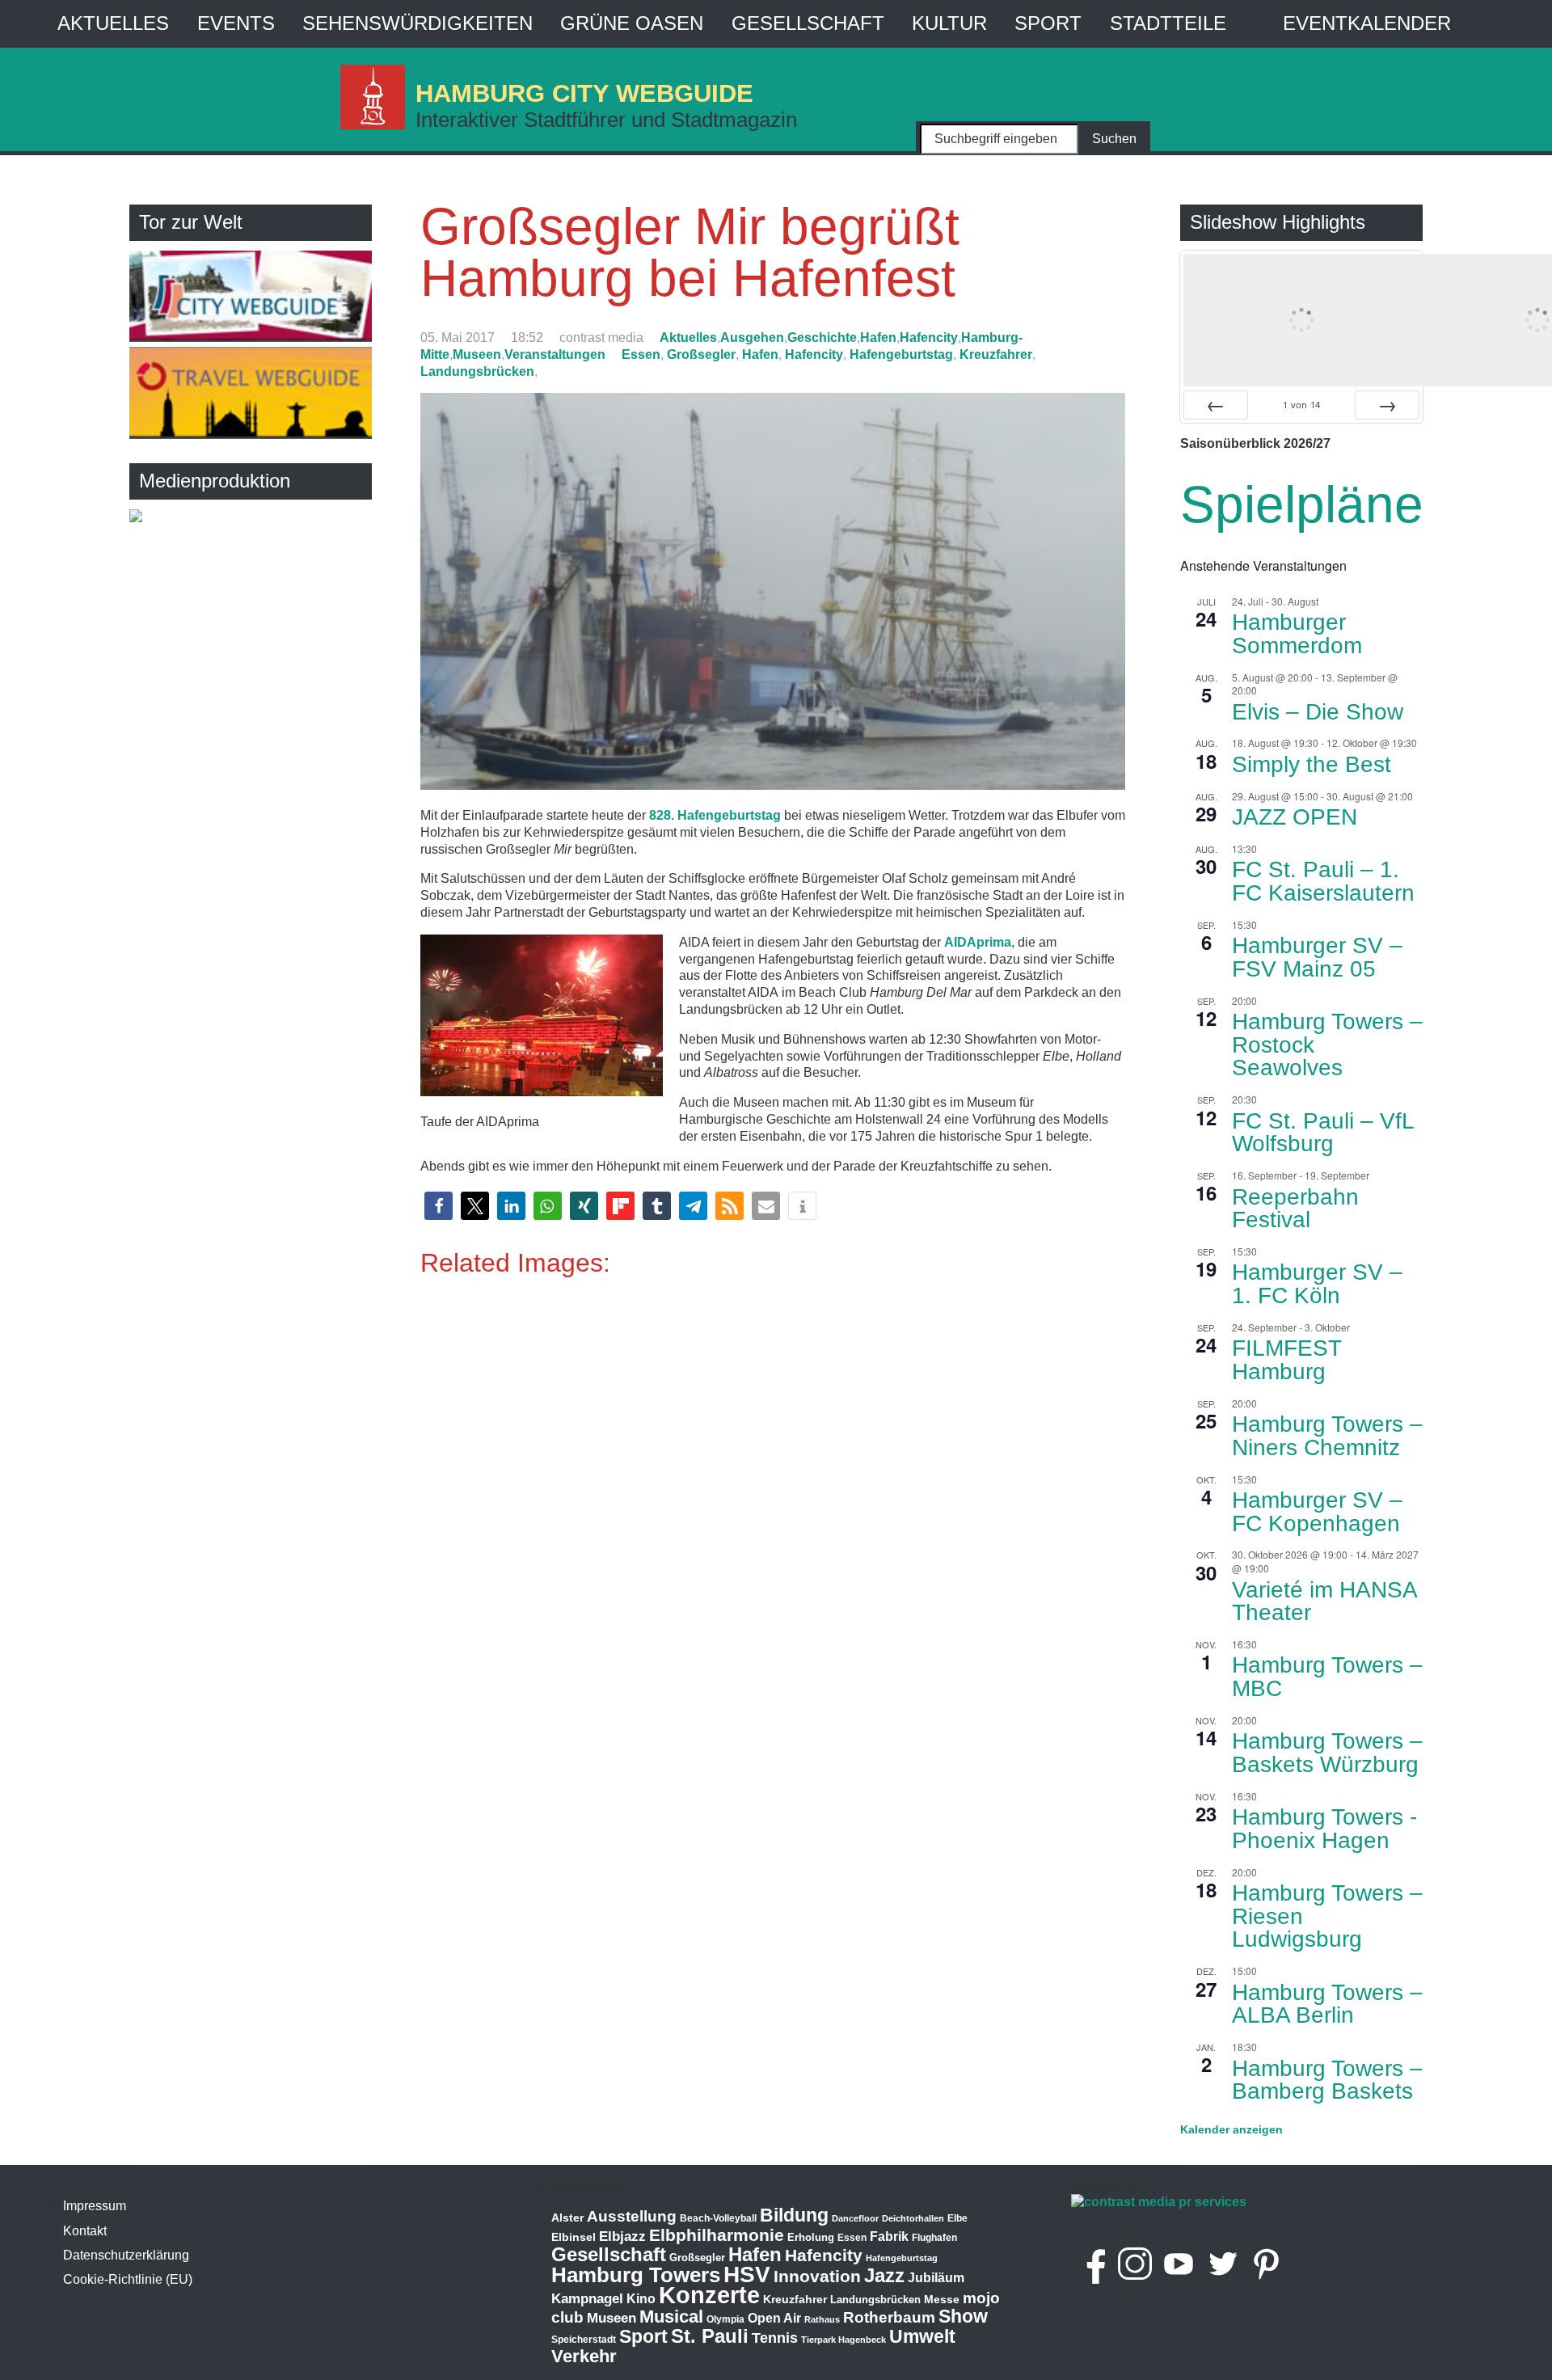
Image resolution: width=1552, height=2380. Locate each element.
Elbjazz (622, 2237)
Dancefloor (855, 2218)
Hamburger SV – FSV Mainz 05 (1317, 957)
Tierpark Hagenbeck (843, 2340)
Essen (641, 354)
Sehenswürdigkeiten (418, 23)
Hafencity (929, 338)
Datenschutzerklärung (126, 2255)
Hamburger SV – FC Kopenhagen (1317, 1512)
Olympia (725, 2319)
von (1301, 405)
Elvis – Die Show (1318, 712)
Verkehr (584, 2356)
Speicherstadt (584, 2340)
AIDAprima (978, 942)
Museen (477, 354)
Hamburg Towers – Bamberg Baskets (1327, 2080)
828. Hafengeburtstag (715, 815)
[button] (439, 1206)
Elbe (957, 2218)
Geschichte (822, 338)
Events (236, 23)
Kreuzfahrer (996, 354)
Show (963, 2316)
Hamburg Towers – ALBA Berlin (1327, 2004)
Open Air (774, 2318)
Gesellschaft (808, 23)
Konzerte (709, 2295)
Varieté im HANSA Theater (1325, 1601)
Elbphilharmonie (717, 2235)
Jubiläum (936, 2278)
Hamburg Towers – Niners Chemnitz (1327, 1436)
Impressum (95, 2206)
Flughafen (934, 2237)
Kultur (949, 23)
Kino (641, 2299)
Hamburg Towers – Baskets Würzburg (1327, 1753)
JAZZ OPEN (1295, 817)
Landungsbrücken (477, 371)
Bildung (794, 2215)
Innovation (817, 2277)
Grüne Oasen (632, 23)
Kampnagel (587, 2299)
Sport (1048, 23)
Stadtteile (1168, 23)
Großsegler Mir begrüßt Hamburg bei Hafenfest (690, 252)
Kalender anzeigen (1231, 2129)
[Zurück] (1216, 405)
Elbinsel (574, 2237)
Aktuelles (113, 23)
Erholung (811, 2237)
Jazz (884, 2276)
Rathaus (822, 2319)
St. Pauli (710, 2336)
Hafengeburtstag (901, 354)
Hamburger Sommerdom (1297, 634)
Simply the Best (1312, 764)
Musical (671, 2317)
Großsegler (701, 354)
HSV (747, 2275)
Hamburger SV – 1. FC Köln (1317, 1284)
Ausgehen (752, 338)
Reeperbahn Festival (1295, 1209)
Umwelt (922, 2336)
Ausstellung (632, 2216)
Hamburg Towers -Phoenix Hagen (1324, 1829)
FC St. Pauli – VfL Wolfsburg (1323, 1133)
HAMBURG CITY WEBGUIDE (584, 93)
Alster (567, 2218)
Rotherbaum (889, 2317)
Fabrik (889, 2237)
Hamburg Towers (636, 2275)
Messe (942, 2299)
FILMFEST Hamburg (1287, 1360)
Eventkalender (1367, 23)
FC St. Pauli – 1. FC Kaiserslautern (1323, 881)
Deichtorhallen (913, 2218)
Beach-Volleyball (718, 2218)
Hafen (878, 338)
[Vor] (1387, 405)
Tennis (775, 2338)
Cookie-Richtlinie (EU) (128, 2279)
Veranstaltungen (555, 354)
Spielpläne (1302, 504)
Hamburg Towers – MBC (1327, 1677)
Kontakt (85, 2231)
